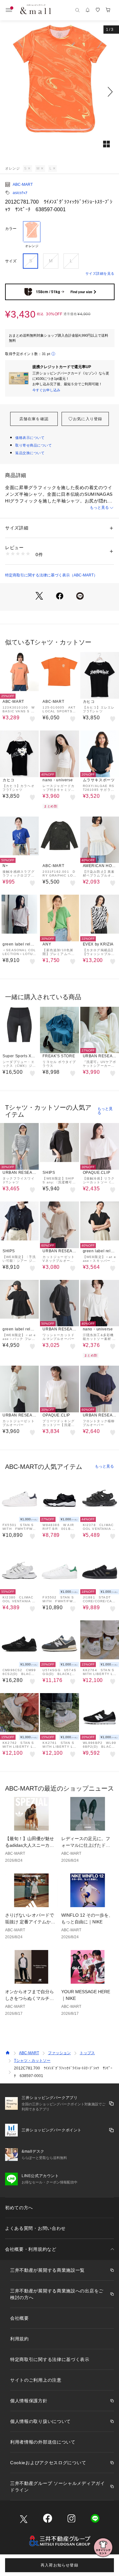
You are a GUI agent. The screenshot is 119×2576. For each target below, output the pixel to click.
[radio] (32, 235)
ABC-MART (23, 185)
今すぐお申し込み (46, 390)
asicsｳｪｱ (20, 193)
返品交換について (30, 453)
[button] (60, 92)
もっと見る (99, 508)
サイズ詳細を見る (100, 273)
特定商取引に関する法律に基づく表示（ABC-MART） (51, 575)
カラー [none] (11, 229)
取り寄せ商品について (34, 445)
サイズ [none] (11, 261)
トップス (87, 2053)
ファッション (59, 2053)
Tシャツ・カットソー (32, 2061)
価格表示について (30, 438)
